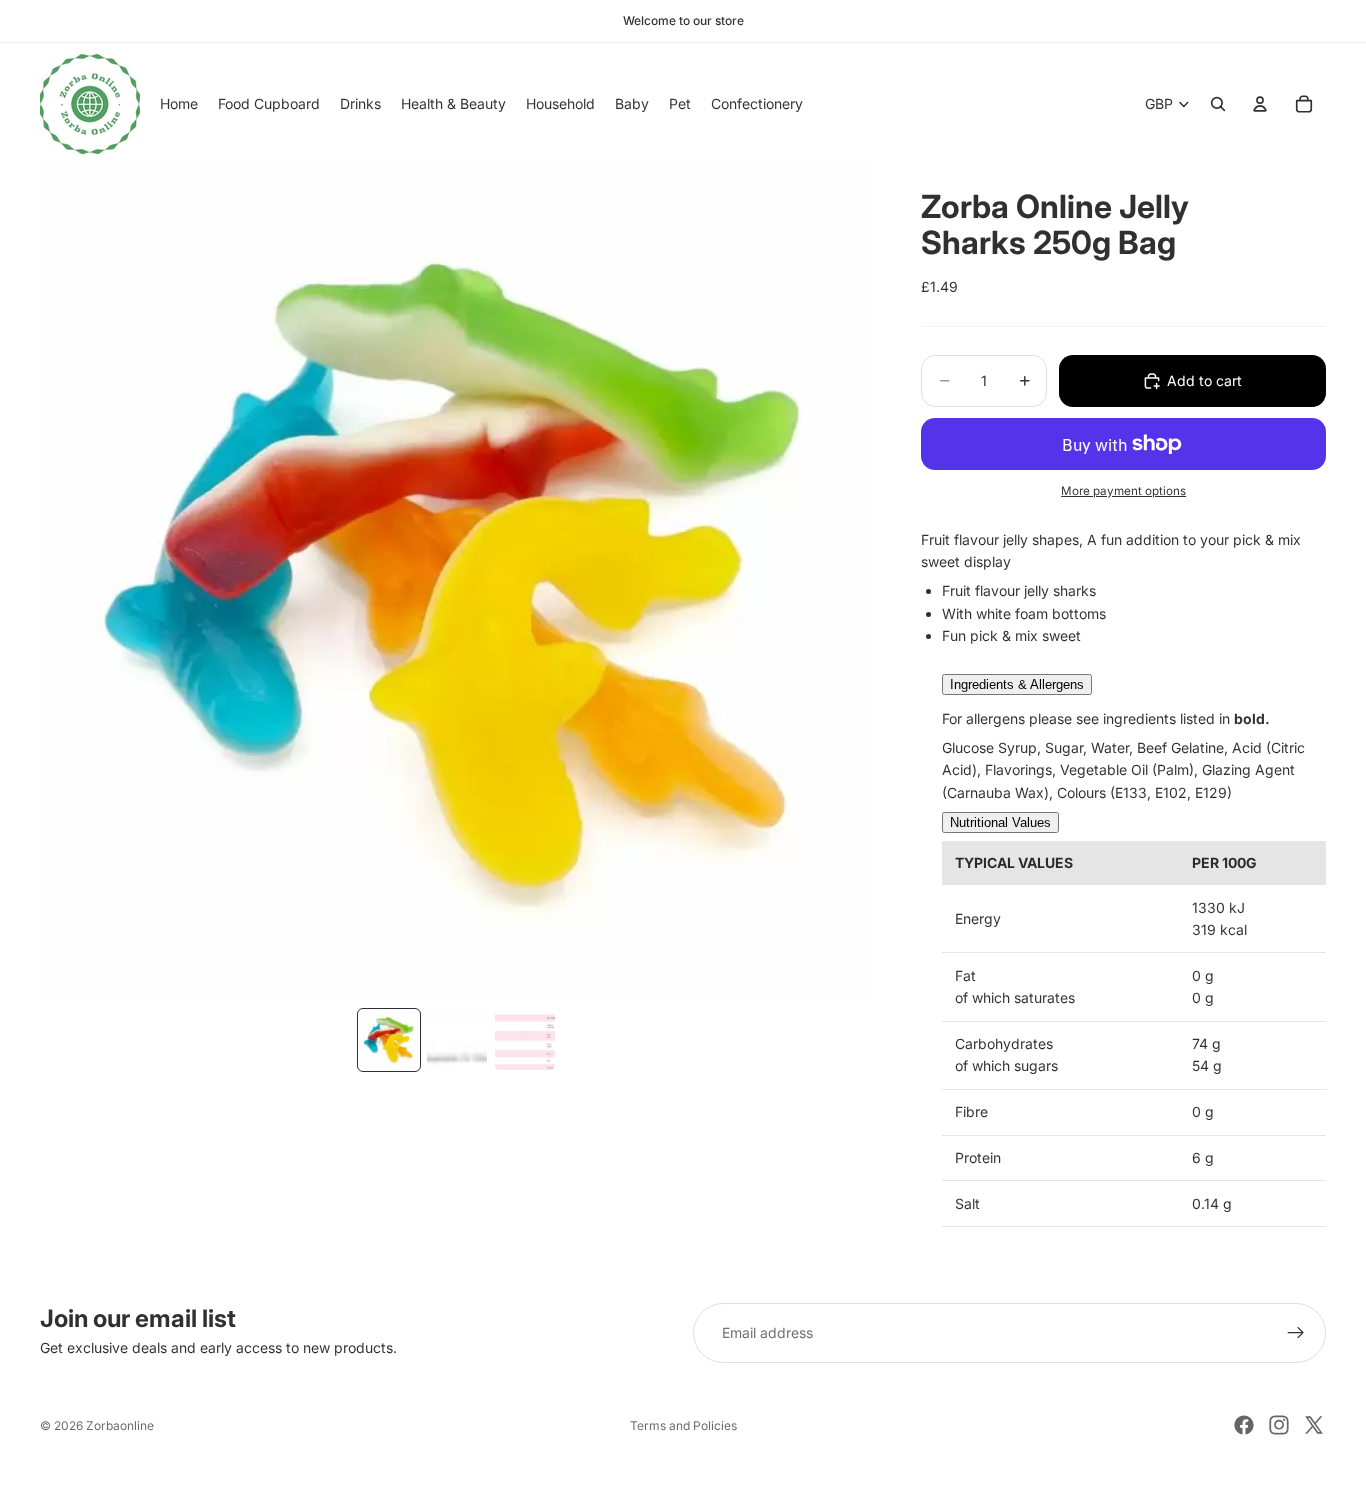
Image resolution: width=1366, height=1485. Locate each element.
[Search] (1218, 104)
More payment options (1123, 491)
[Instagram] (1279, 1425)
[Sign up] (1296, 1333)
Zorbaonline (120, 1425)
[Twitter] (1314, 1425)
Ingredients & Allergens (1017, 684)
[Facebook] (1244, 1425)
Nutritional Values (1000, 822)
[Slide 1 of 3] (389, 1040)
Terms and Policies (683, 1425)
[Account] (1260, 104)
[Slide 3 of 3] (525, 1040)
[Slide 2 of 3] (457, 1040)
